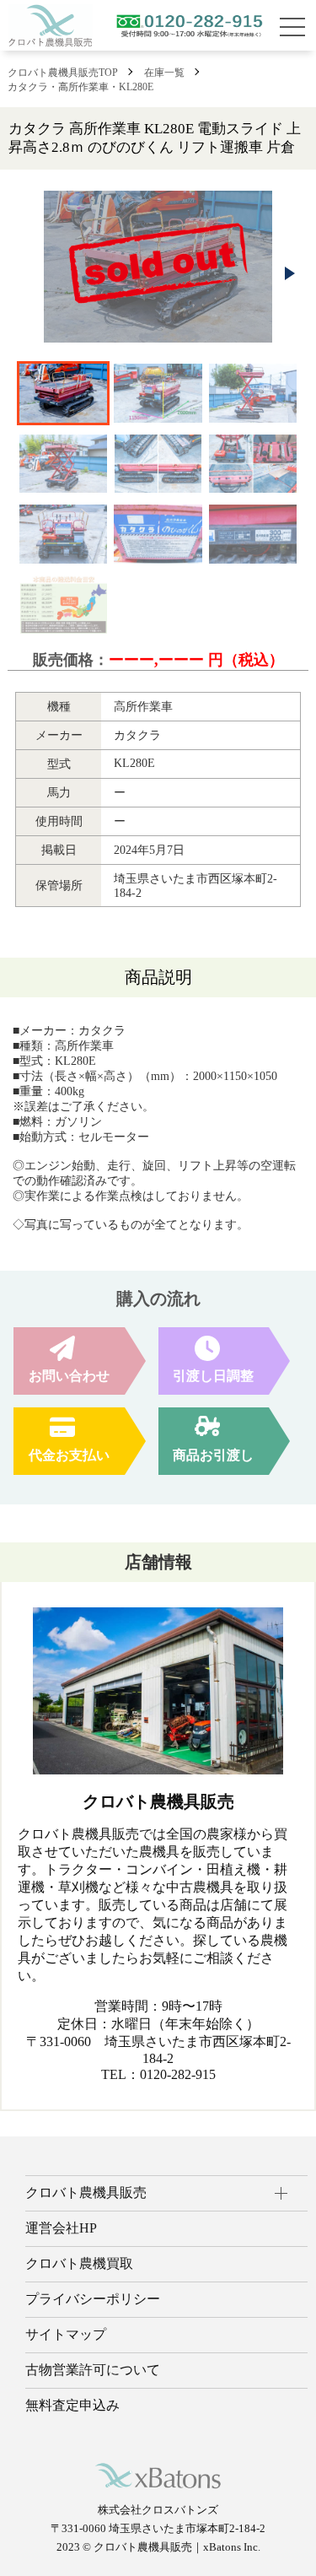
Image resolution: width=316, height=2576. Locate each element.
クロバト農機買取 (79, 2263)
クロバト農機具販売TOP (63, 73)
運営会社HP (61, 2228)
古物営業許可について (93, 2370)
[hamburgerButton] (292, 27)
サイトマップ (66, 2334)
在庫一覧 (164, 73)
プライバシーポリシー (93, 2299)
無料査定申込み (72, 2405)
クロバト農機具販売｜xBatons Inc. (177, 2547)
